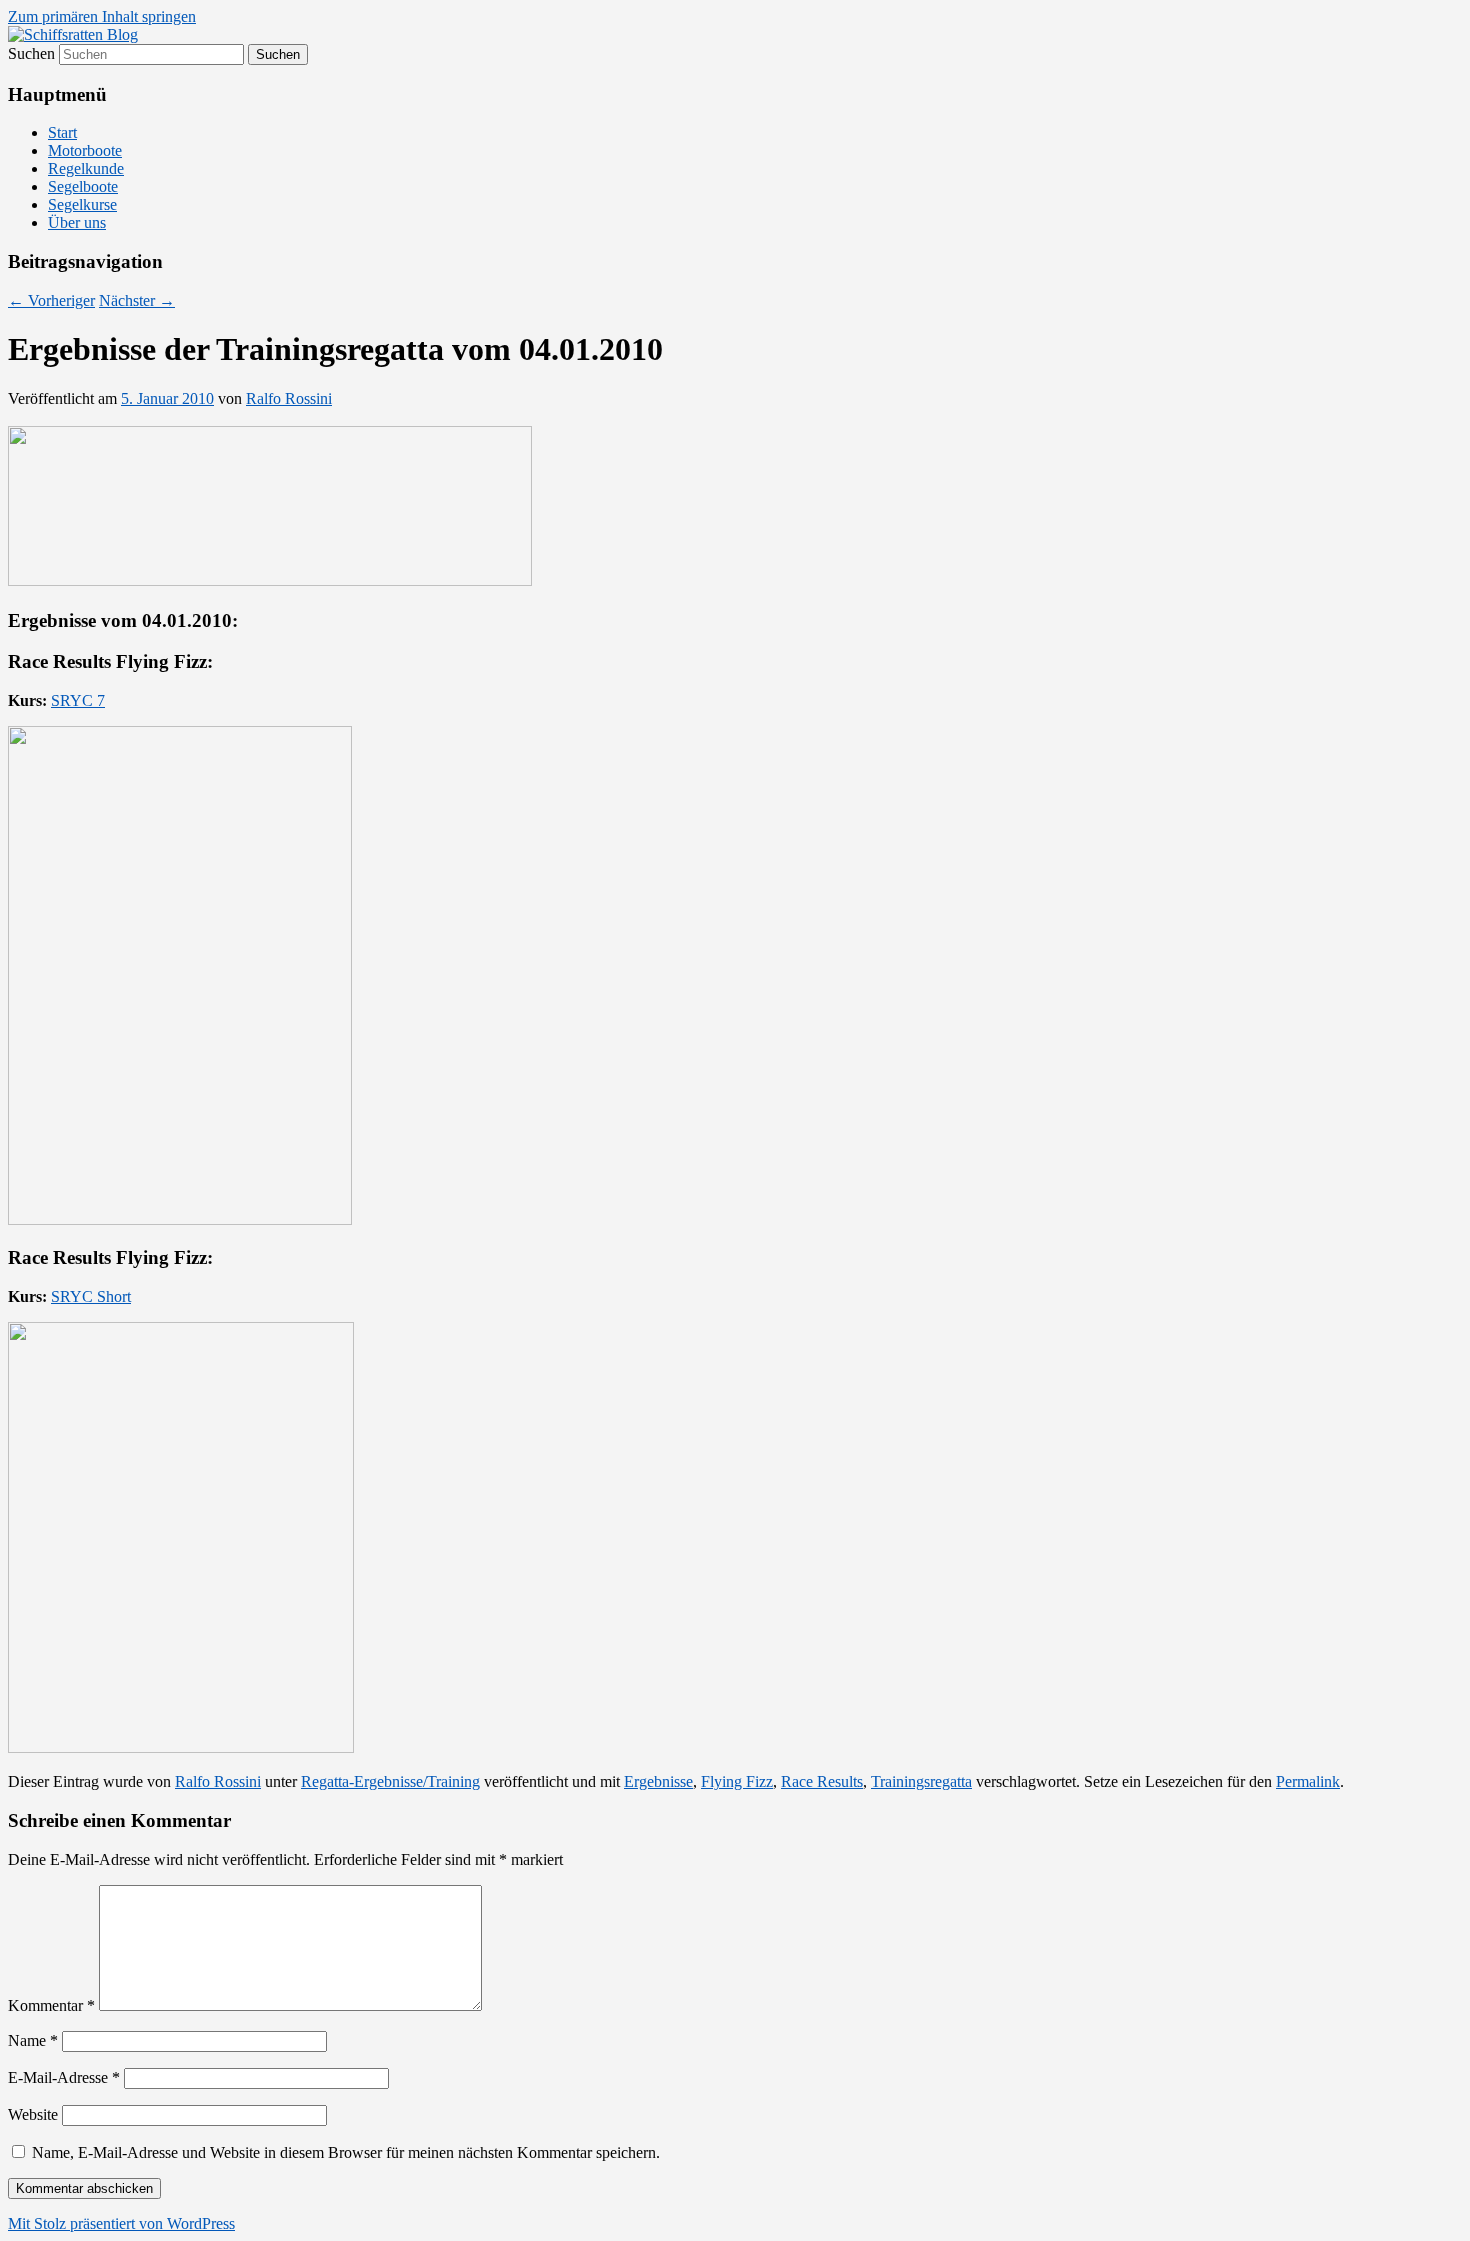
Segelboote (83, 186)
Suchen (31, 53)
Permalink (1308, 1781)
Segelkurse (82, 204)
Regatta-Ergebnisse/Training (390, 1781)
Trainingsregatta (921, 1781)
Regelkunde (86, 168)
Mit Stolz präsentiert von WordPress (121, 2223)
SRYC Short (91, 1296)
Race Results (822, 1781)
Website (33, 2114)
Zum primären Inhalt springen (102, 16)
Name (33, 2040)
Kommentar (51, 2005)
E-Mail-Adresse (64, 2077)
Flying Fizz (737, 1781)
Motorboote (85, 150)
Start (62, 132)
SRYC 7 (78, 700)
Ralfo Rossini (289, 398)
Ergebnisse (658, 1781)
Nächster (137, 300)
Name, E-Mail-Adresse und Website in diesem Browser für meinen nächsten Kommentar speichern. (346, 2152)
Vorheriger (51, 300)
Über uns (77, 222)
